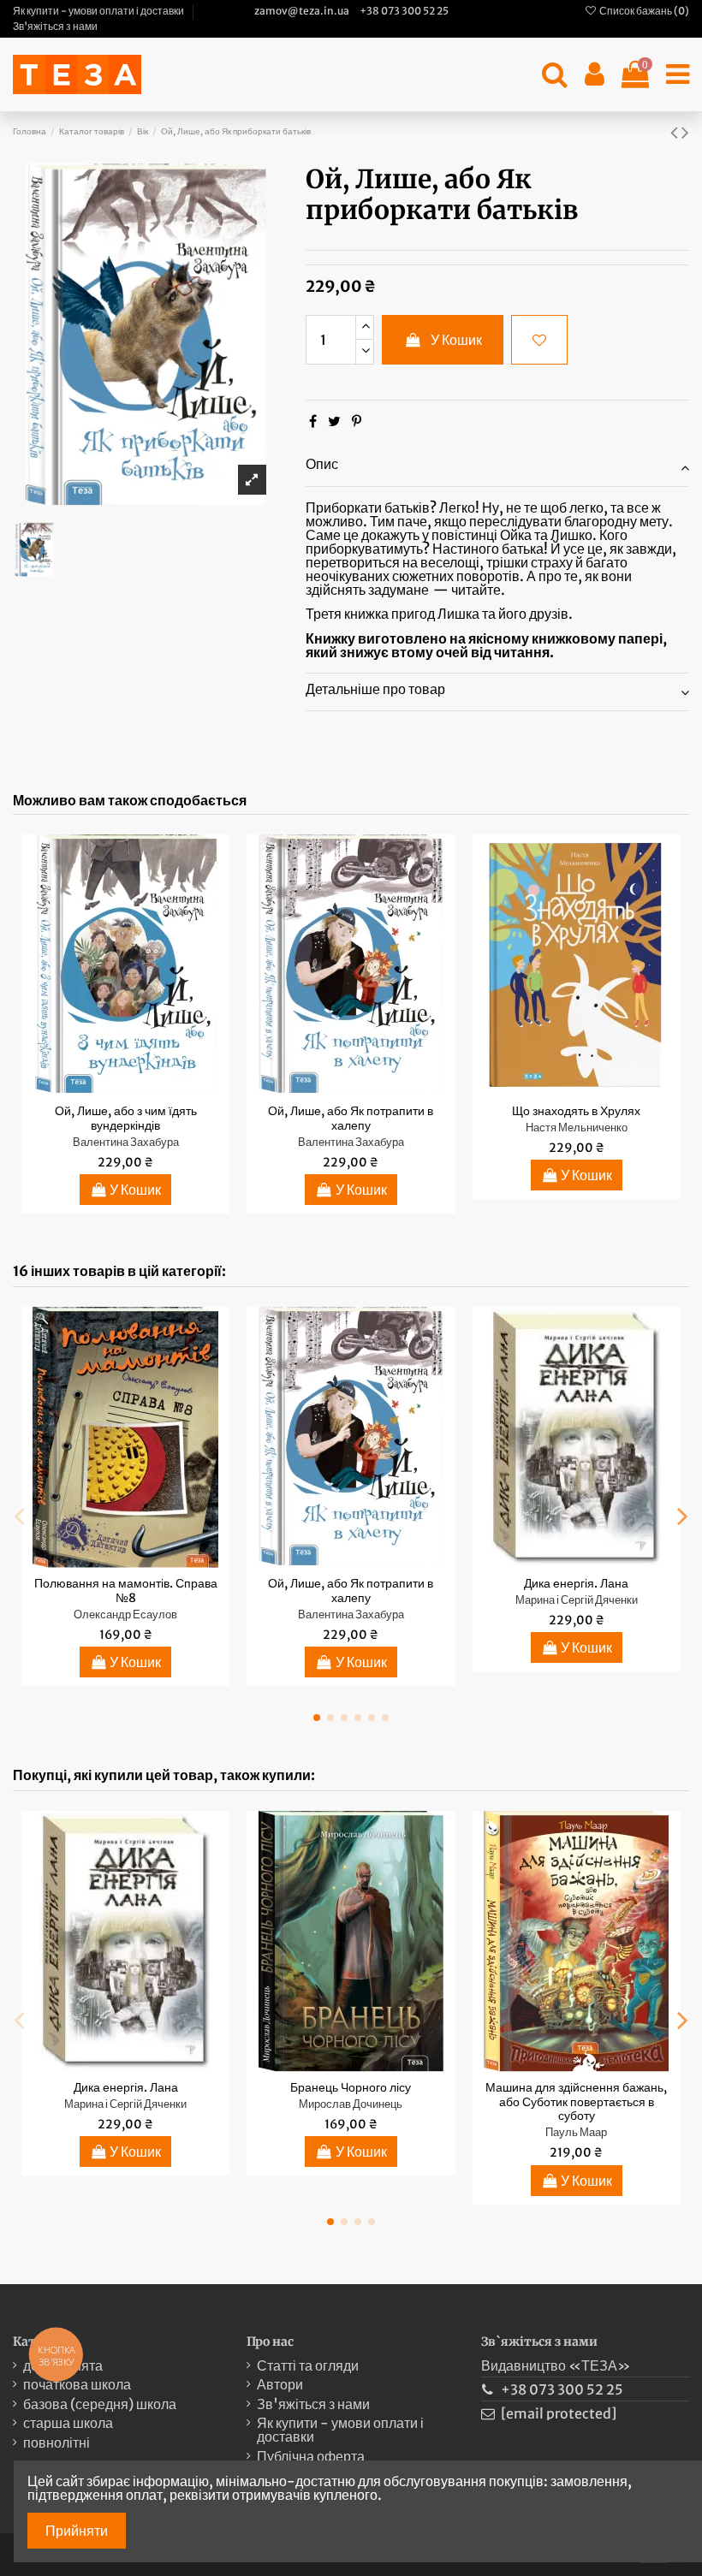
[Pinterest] (357, 421)
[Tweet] (334, 421)
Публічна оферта (311, 2456)
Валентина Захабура (126, 1142)
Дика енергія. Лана (576, 1583)
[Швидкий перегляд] (140, 1089)
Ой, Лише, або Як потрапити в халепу (351, 1118)
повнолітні (57, 2442)
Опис (322, 464)
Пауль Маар (576, 2132)
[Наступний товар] (685, 132)
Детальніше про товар (375, 689)
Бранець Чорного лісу (351, 2087)
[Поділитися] (313, 421)
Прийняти (77, 2531)
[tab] (497, 467)
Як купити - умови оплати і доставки (99, 11)
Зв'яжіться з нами (55, 26)
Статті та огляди (308, 2365)
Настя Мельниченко (577, 1127)
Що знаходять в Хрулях (576, 1111)
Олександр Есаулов (125, 1614)
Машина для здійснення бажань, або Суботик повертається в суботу (576, 2102)
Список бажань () (643, 11)
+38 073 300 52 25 (404, 11)
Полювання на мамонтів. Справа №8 (126, 1591)
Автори (280, 2384)
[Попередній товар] (676, 132)
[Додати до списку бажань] (539, 340)
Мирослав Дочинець (351, 2104)
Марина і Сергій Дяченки (577, 1600)
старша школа (68, 2423)
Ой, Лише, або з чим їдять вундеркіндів (126, 1118)
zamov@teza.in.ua (302, 11)
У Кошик (456, 340)
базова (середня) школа (100, 2404)
